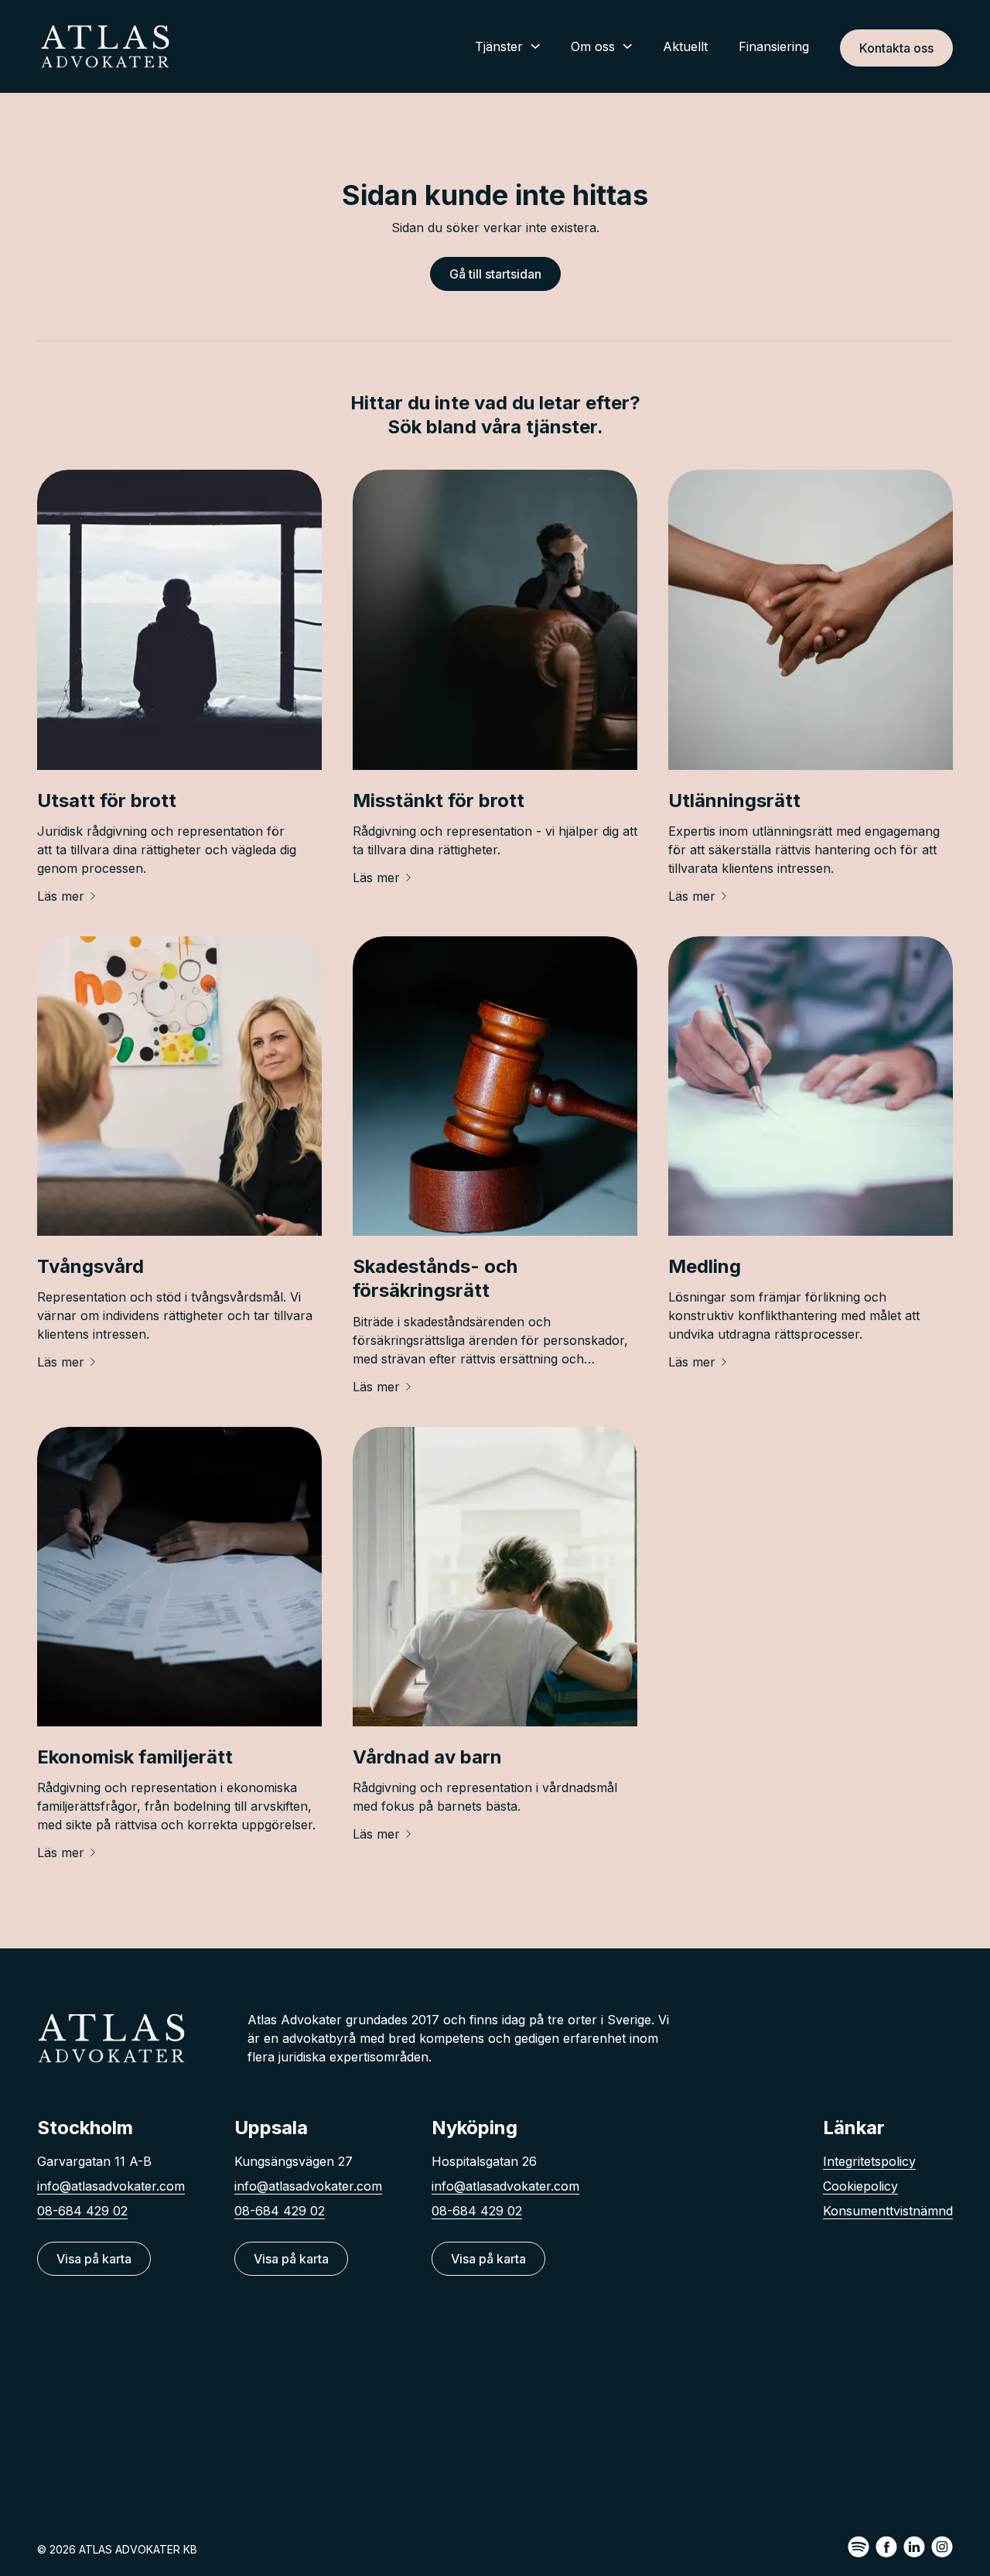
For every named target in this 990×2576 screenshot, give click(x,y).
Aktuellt (685, 46)
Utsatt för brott (107, 801)
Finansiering (774, 46)
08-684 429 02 (82, 2211)
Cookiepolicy (860, 2186)
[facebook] (886, 2547)
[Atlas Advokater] (105, 46)
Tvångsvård (90, 1266)
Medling (705, 1266)
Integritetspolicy (869, 2161)
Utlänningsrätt (734, 801)
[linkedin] (914, 2547)
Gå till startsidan (495, 274)
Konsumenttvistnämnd (888, 2211)
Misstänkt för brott (439, 801)
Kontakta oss (896, 48)
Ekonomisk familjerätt (135, 1757)
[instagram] (942, 2547)
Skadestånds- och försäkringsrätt (435, 1278)
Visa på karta (94, 2259)
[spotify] (859, 2547)
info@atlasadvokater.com (111, 2186)
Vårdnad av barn (427, 1757)
